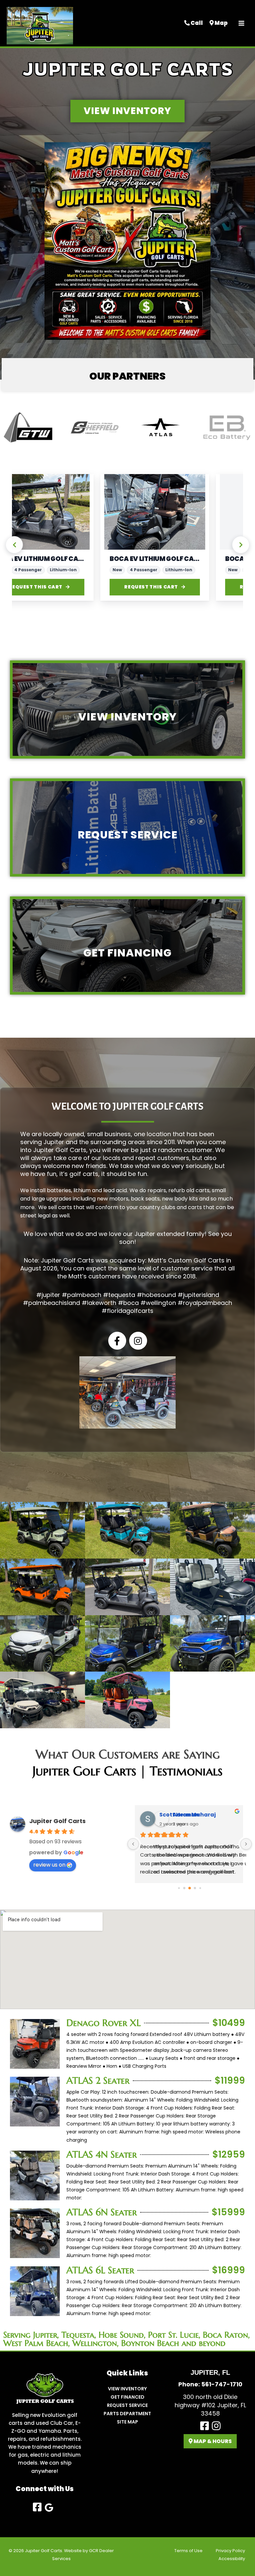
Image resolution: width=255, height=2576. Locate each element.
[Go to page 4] (200, 1888)
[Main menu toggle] (241, 23)
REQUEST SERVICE (127, 2405)
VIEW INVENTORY (127, 2389)
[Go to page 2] (190, 1888)
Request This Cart (66, 587)
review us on (49, 1865)
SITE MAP (127, 2422)
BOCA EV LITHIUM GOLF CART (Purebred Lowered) (70, 559)
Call (196, 23)
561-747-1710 (222, 2384)
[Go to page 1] (184, 1888)
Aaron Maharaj (182, 1815)
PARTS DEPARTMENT (127, 2414)
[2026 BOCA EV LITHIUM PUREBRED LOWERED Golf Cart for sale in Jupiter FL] (70, 512)
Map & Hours (212, 2441)
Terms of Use (188, 2551)
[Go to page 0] (179, 1888)
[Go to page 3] (195, 1888)
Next (241, 545)
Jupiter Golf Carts (57, 1821)
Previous (14, 545)
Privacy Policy (230, 2551)
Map (221, 23)
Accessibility (232, 2559)
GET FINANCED (127, 2397)
